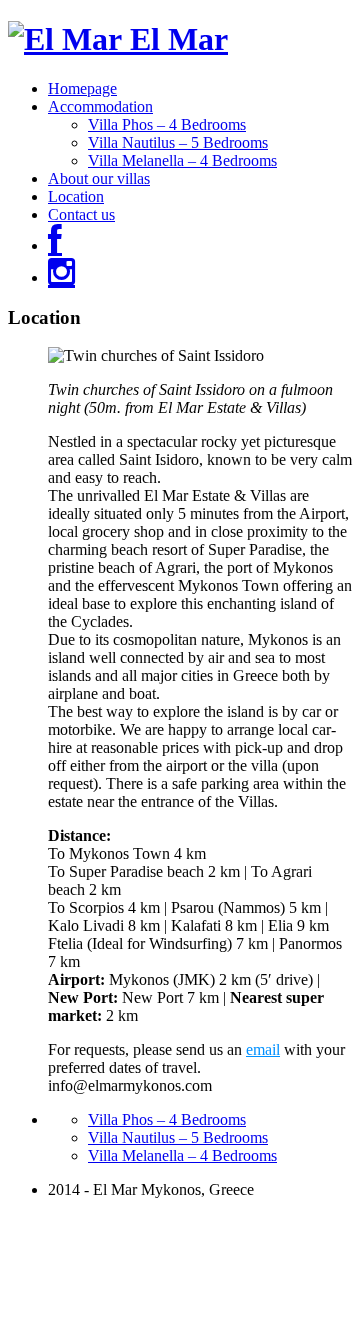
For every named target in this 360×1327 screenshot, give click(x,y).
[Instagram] (61, 277)
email (263, 1049)
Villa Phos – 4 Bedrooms (167, 124)
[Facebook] (55, 245)
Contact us (81, 214)
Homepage (82, 88)
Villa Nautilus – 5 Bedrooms (178, 142)
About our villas (99, 178)
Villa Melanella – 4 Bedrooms (182, 160)
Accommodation (100, 106)
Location (76, 196)
